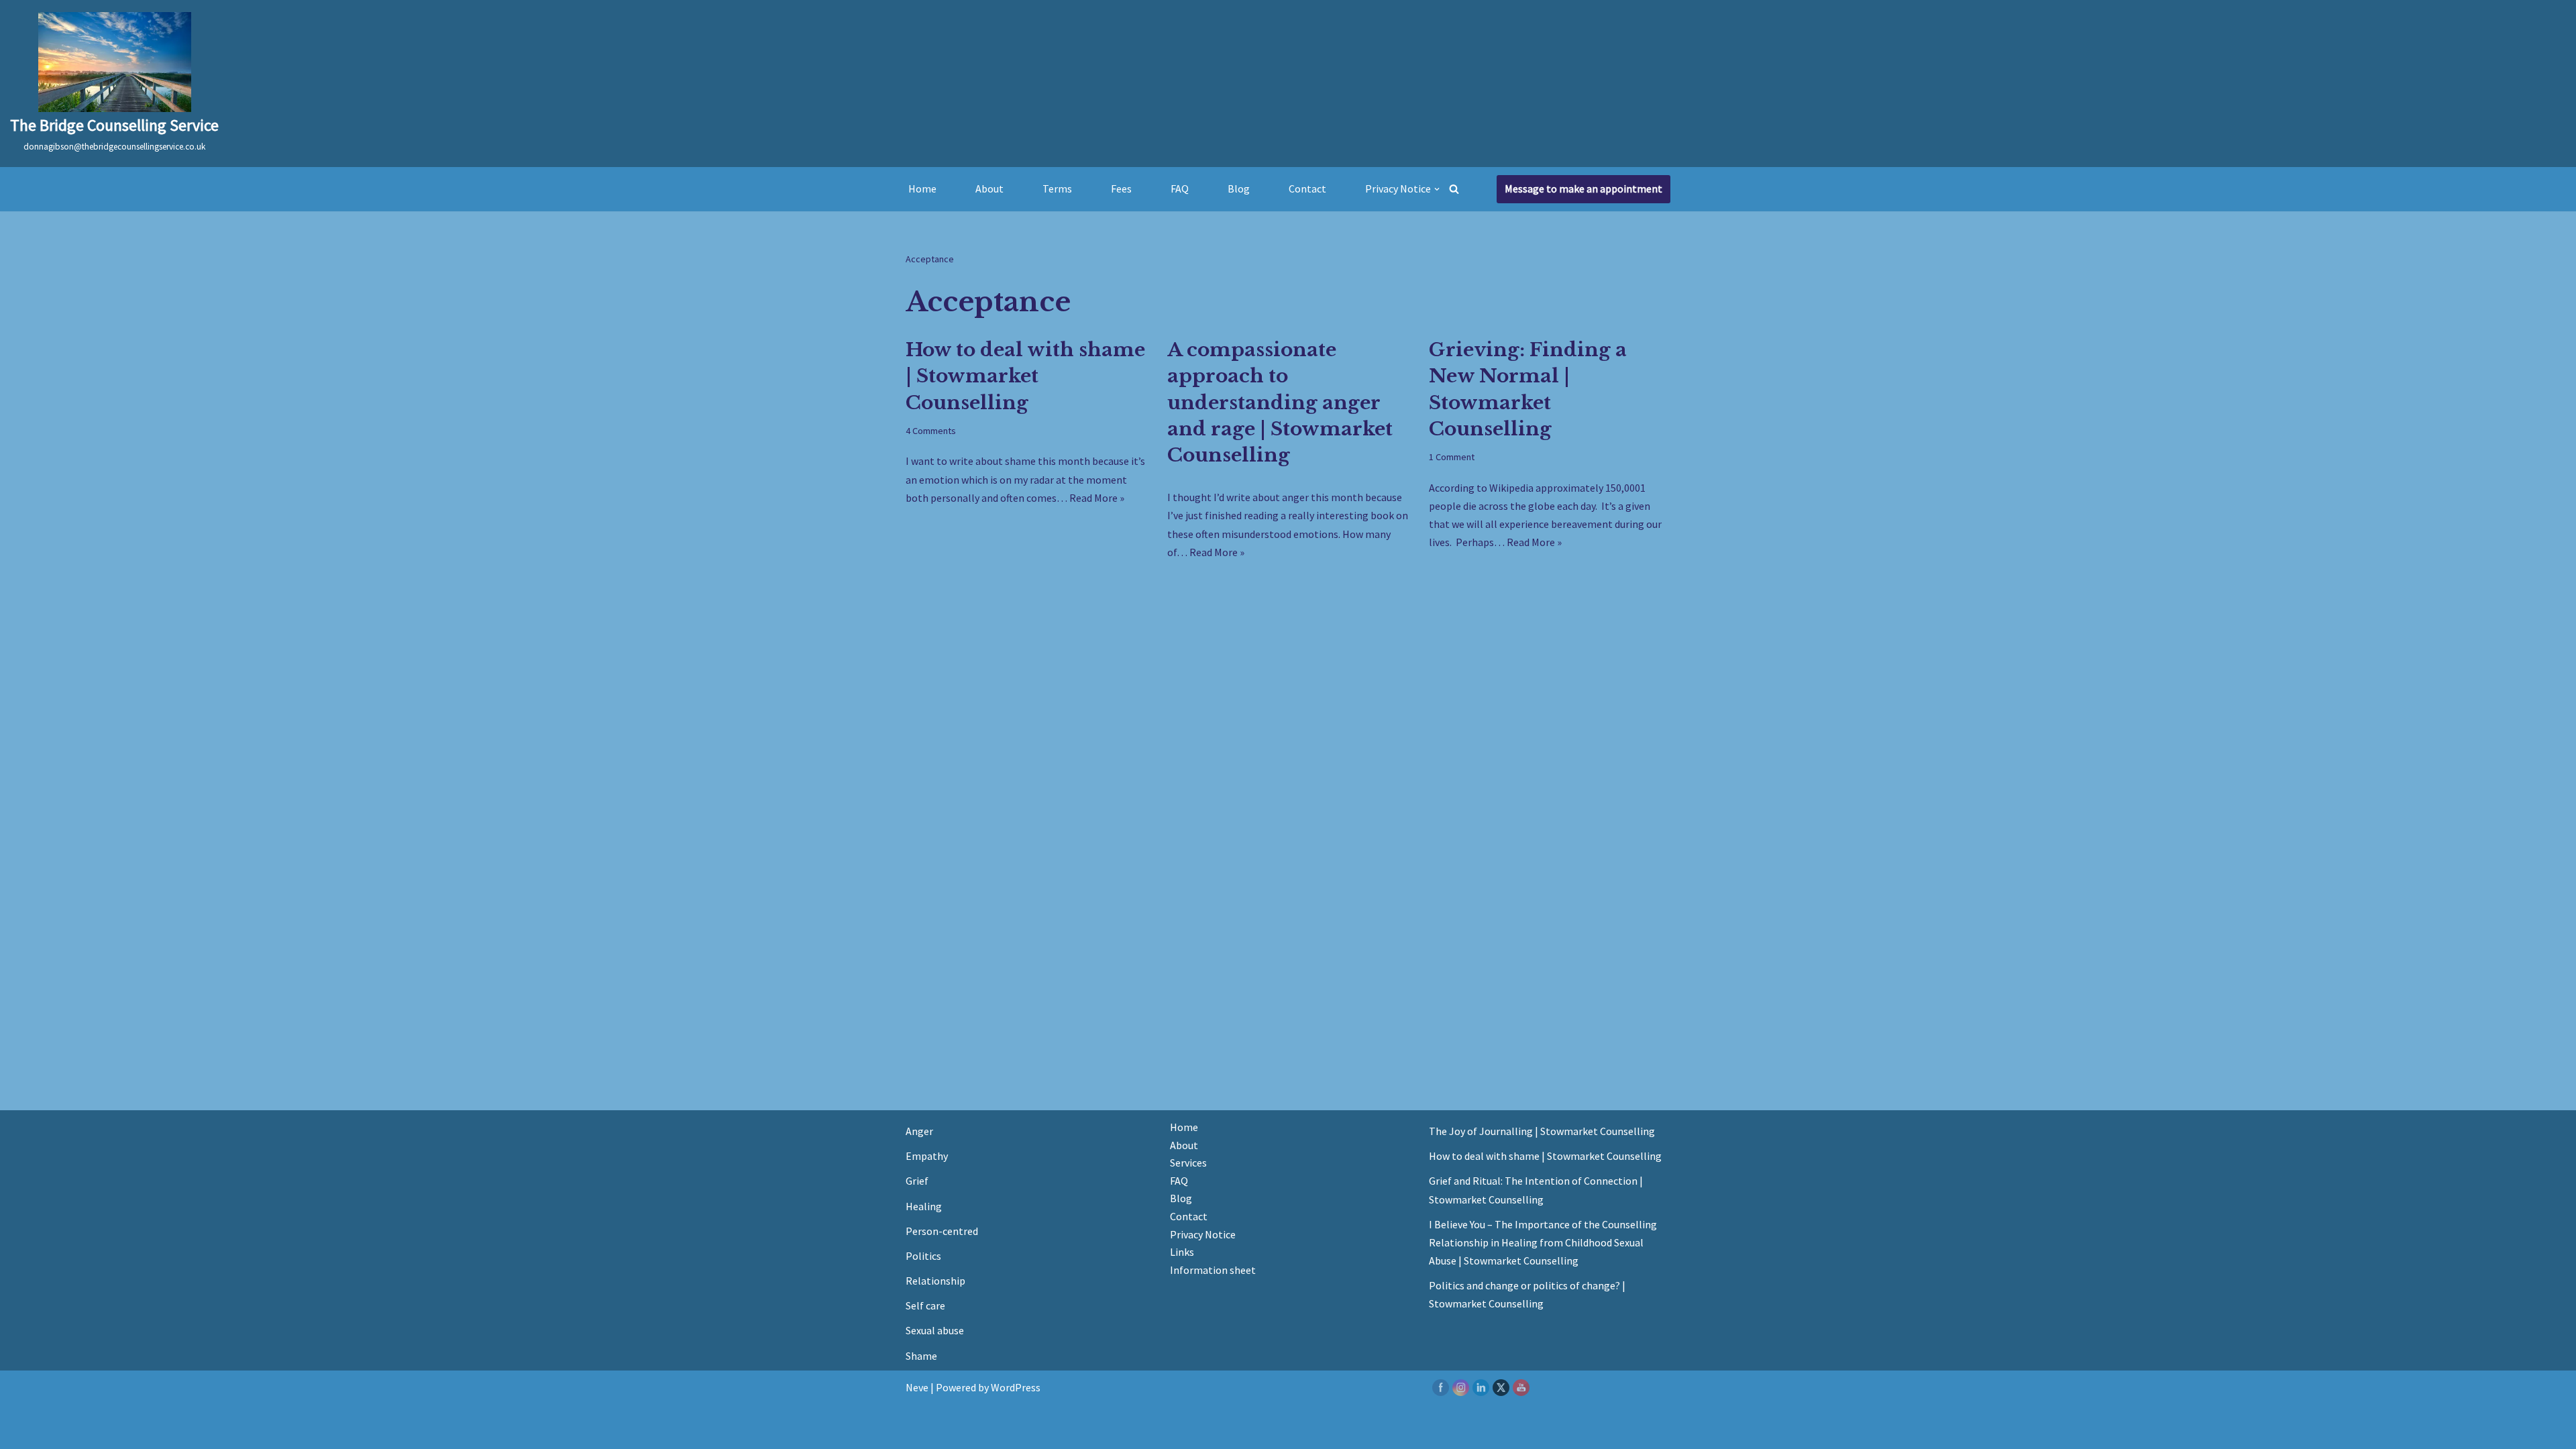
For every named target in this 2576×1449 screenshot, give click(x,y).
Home (922, 189)
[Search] (1454, 189)
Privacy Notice (1203, 1234)
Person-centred (942, 1231)
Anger (919, 1131)
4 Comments (931, 431)
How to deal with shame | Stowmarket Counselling (1025, 376)
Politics (923, 1256)
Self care (925, 1305)
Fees (1121, 189)
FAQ (1180, 189)
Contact (1307, 189)
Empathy (927, 1156)
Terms (1057, 189)
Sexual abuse (935, 1330)
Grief (917, 1181)
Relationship (935, 1281)
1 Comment (1452, 457)
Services (1188, 1163)
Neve (917, 1387)
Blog (1239, 189)
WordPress (1016, 1387)
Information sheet (1213, 1270)
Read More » (1097, 498)
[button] (1437, 189)
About (989, 189)
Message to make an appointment (1584, 189)
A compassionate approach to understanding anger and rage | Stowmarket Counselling (1280, 402)
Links (1182, 1252)
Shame (921, 1356)
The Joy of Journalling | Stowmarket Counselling (1542, 1131)
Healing (924, 1206)
